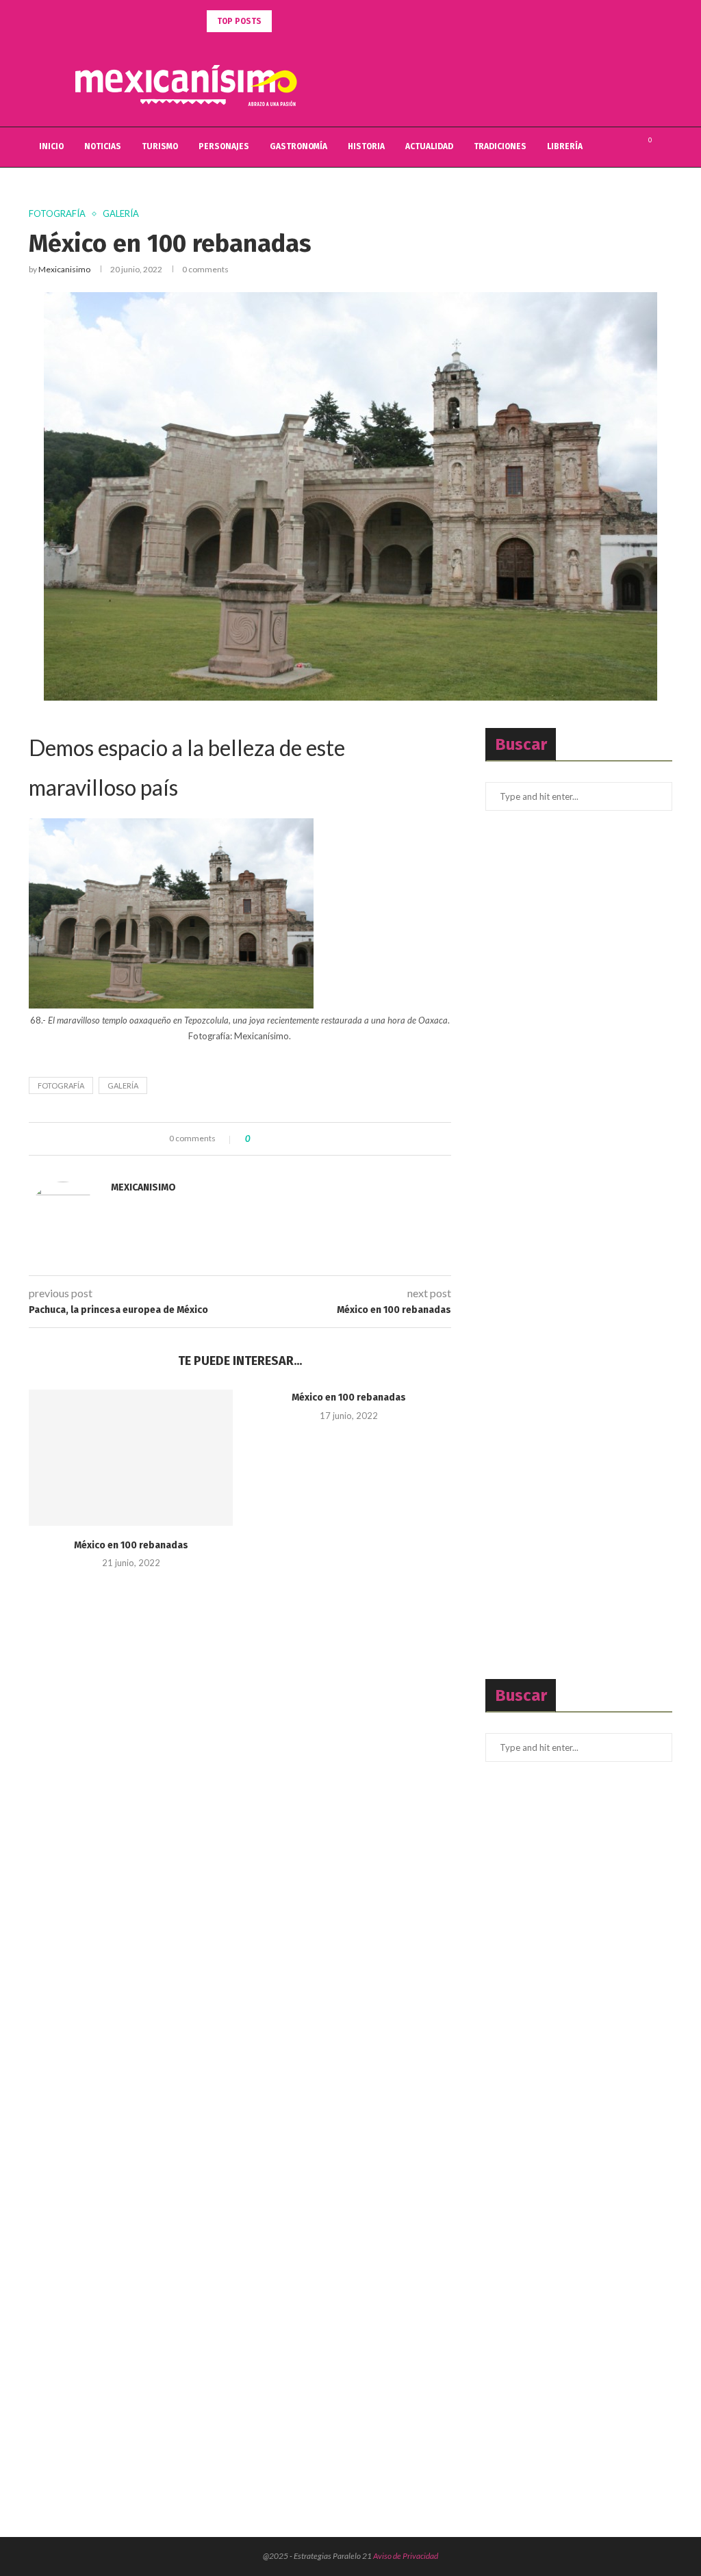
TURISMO (160, 146)
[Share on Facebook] (272, 1139)
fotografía (61, 1085)
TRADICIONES (500, 146)
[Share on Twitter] (285, 1139)
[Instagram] (625, 147)
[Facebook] (597, 147)
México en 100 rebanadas (131, 1545)
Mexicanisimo (64, 269)
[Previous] (285, 21)
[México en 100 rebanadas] (131, 1458)
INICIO (51, 146)
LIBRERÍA (565, 146)
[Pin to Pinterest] (298, 1139)
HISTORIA (366, 146)
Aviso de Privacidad (406, 2556)
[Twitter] (611, 147)
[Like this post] (258, 1139)
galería (123, 1085)
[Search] (665, 147)
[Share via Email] (311, 1139)
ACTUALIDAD (429, 146)
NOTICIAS (103, 146)
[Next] (302, 21)
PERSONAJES (224, 146)
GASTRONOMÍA (298, 146)
